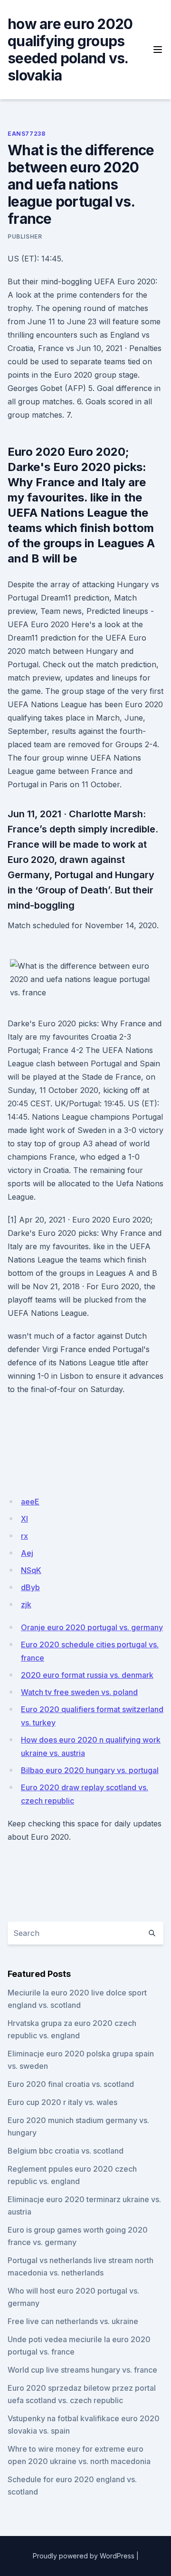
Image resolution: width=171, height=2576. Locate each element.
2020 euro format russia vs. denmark (87, 1675)
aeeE (30, 1502)
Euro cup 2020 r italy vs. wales (62, 2102)
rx (24, 1536)
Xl (24, 1519)
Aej (27, 1553)
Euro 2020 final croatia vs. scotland (71, 2084)
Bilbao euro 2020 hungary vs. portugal (90, 1770)
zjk (26, 1604)
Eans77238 (26, 134)
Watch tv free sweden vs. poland (79, 1692)
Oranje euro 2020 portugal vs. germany (92, 1627)
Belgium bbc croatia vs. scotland (66, 2151)
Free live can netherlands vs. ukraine (73, 2321)
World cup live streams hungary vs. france (82, 2370)
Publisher (25, 236)
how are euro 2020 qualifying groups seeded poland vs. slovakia (70, 50)
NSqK (31, 1570)
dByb (30, 1587)
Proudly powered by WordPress (84, 2556)
